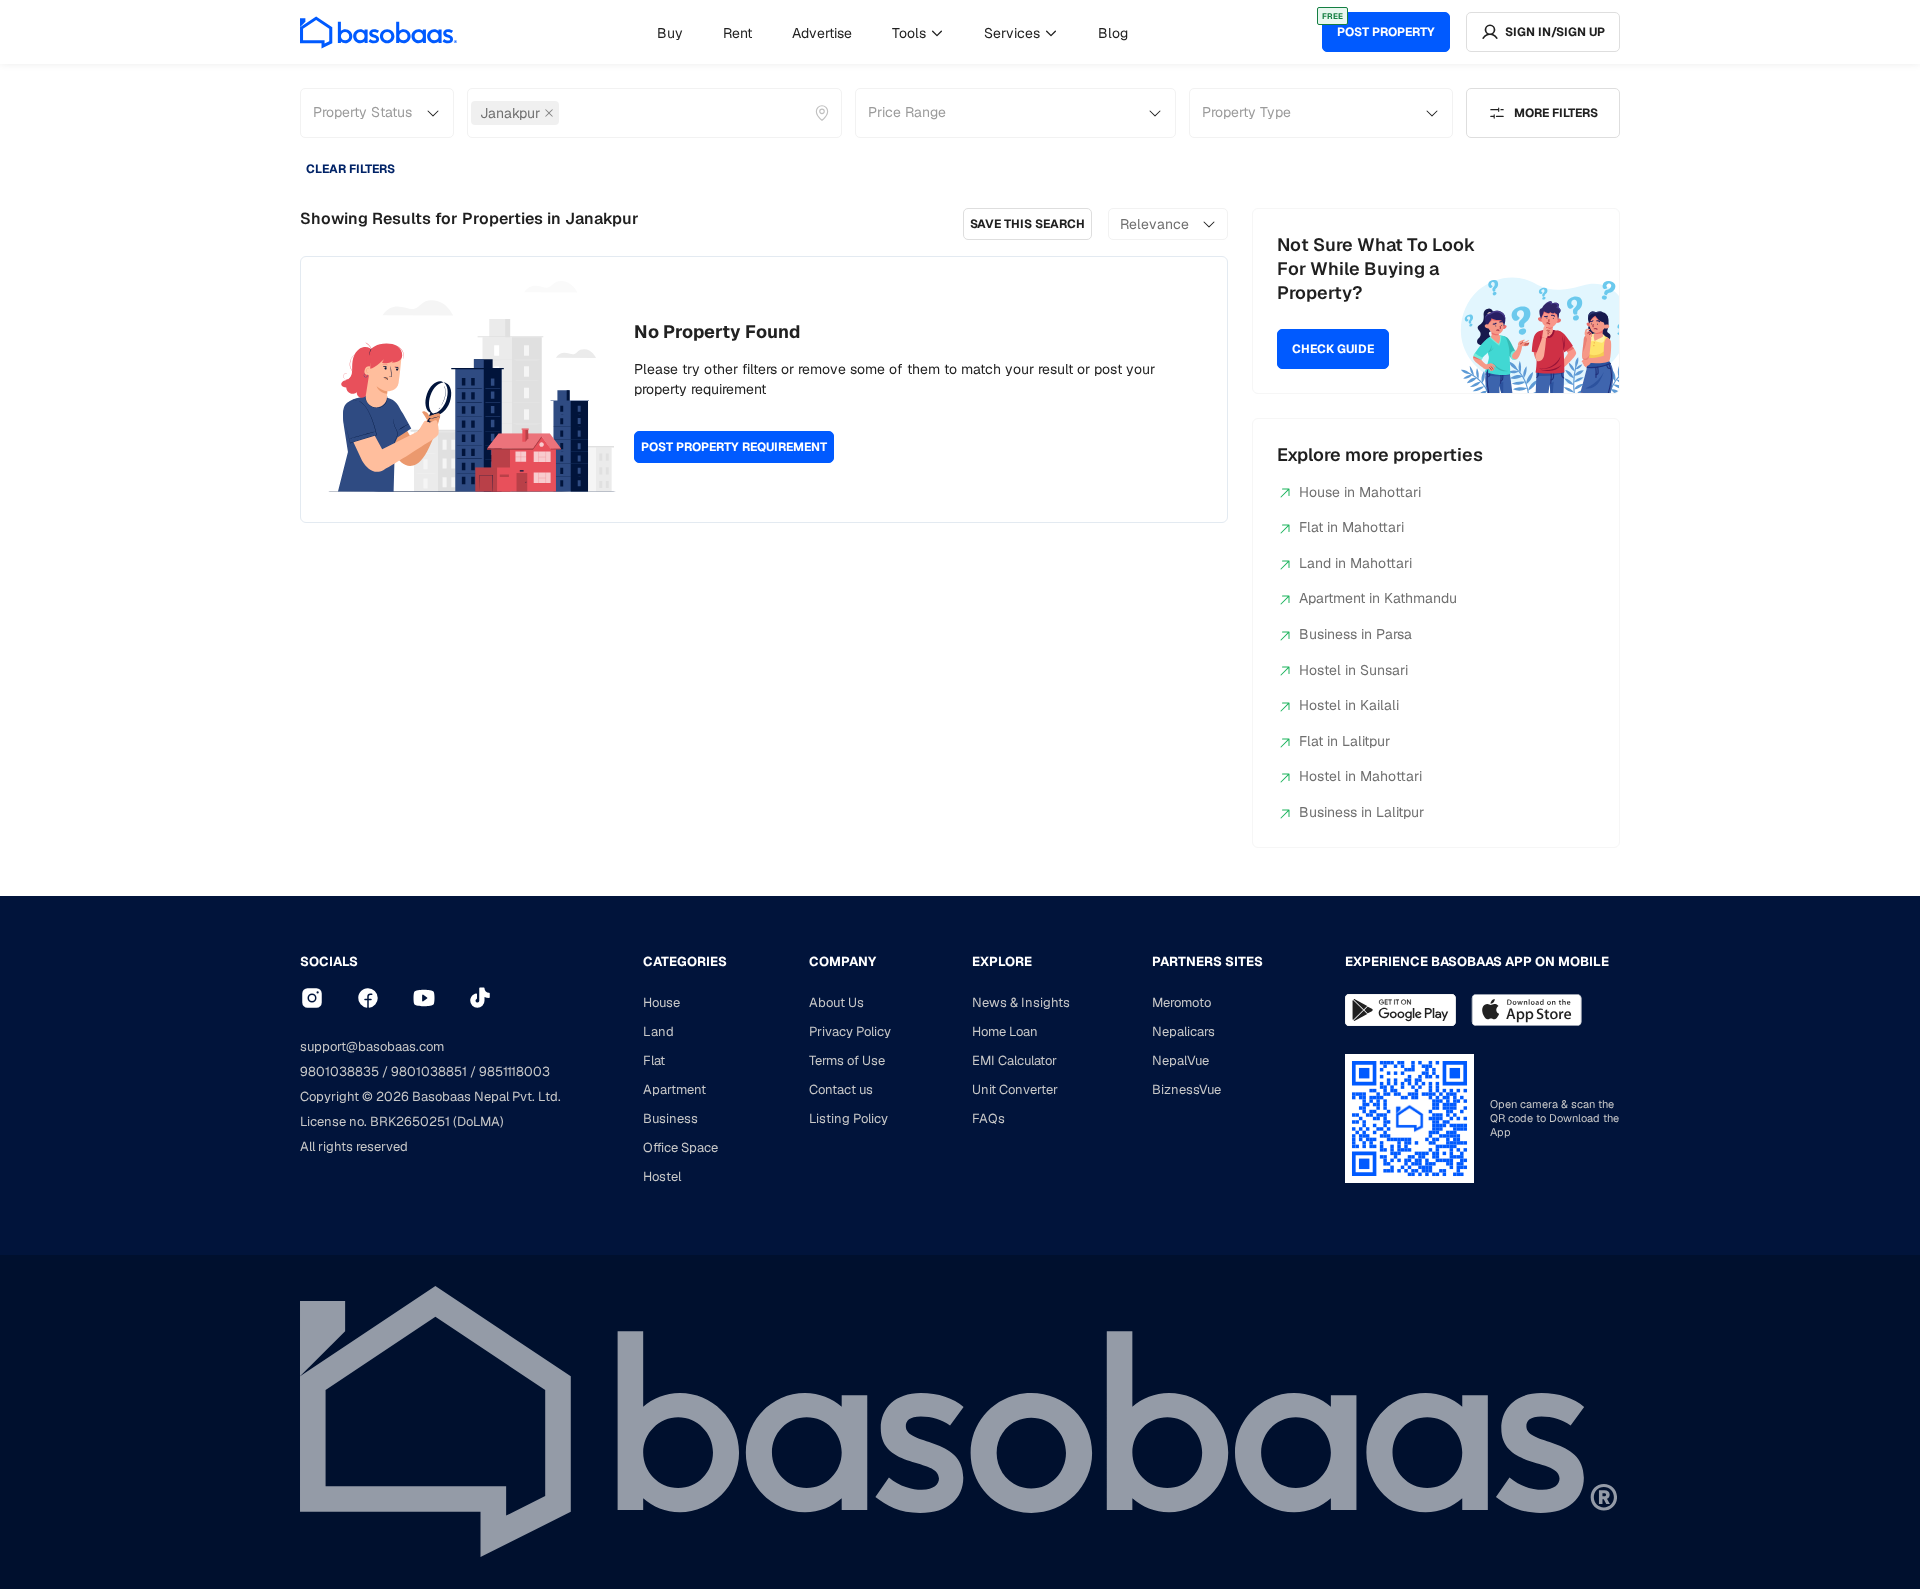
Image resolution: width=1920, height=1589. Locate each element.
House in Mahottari (1360, 492)
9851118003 (514, 1071)
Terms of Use (847, 1060)
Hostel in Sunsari (1353, 670)
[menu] (892, 32)
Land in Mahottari (1355, 563)
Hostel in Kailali (1349, 705)
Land (658, 1031)
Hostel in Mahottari (1360, 776)
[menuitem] (670, 33)
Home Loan (1005, 1031)
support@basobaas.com (372, 1046)
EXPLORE (1002, 961)
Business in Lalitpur (1361, 812)
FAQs (988, 1118)
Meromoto (1181, 1002)
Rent (737, 33)
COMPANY (842, 961)
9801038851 (429, 1071)
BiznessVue (1186, 1089)
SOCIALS (329, 961)
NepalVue (1180, 1060)
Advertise (822, 33)
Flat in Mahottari (1351, 527)
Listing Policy (848, 1118)
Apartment (674, 1089)
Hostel (662, 1176)
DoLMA (478, 1121)
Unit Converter (1015, 1089)
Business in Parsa (1355, 634)
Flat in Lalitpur (1344, 741)
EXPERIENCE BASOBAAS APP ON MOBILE (1477, 961)
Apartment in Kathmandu (1378, 598)
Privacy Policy (850, 1031)
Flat (654, 1060)
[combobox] (565, 113)
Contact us (841, 1089)
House (661, 1002)
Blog (1113, 33)
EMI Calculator (1014, 1060)
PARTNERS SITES (1207, 961)
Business (670, 1118)
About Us (836, 1002)
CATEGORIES (685, 961)
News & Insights (1021, 1002)
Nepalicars (1183, 1031)
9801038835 (339, 1071)
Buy (670, 33)
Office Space (680, 1147)
